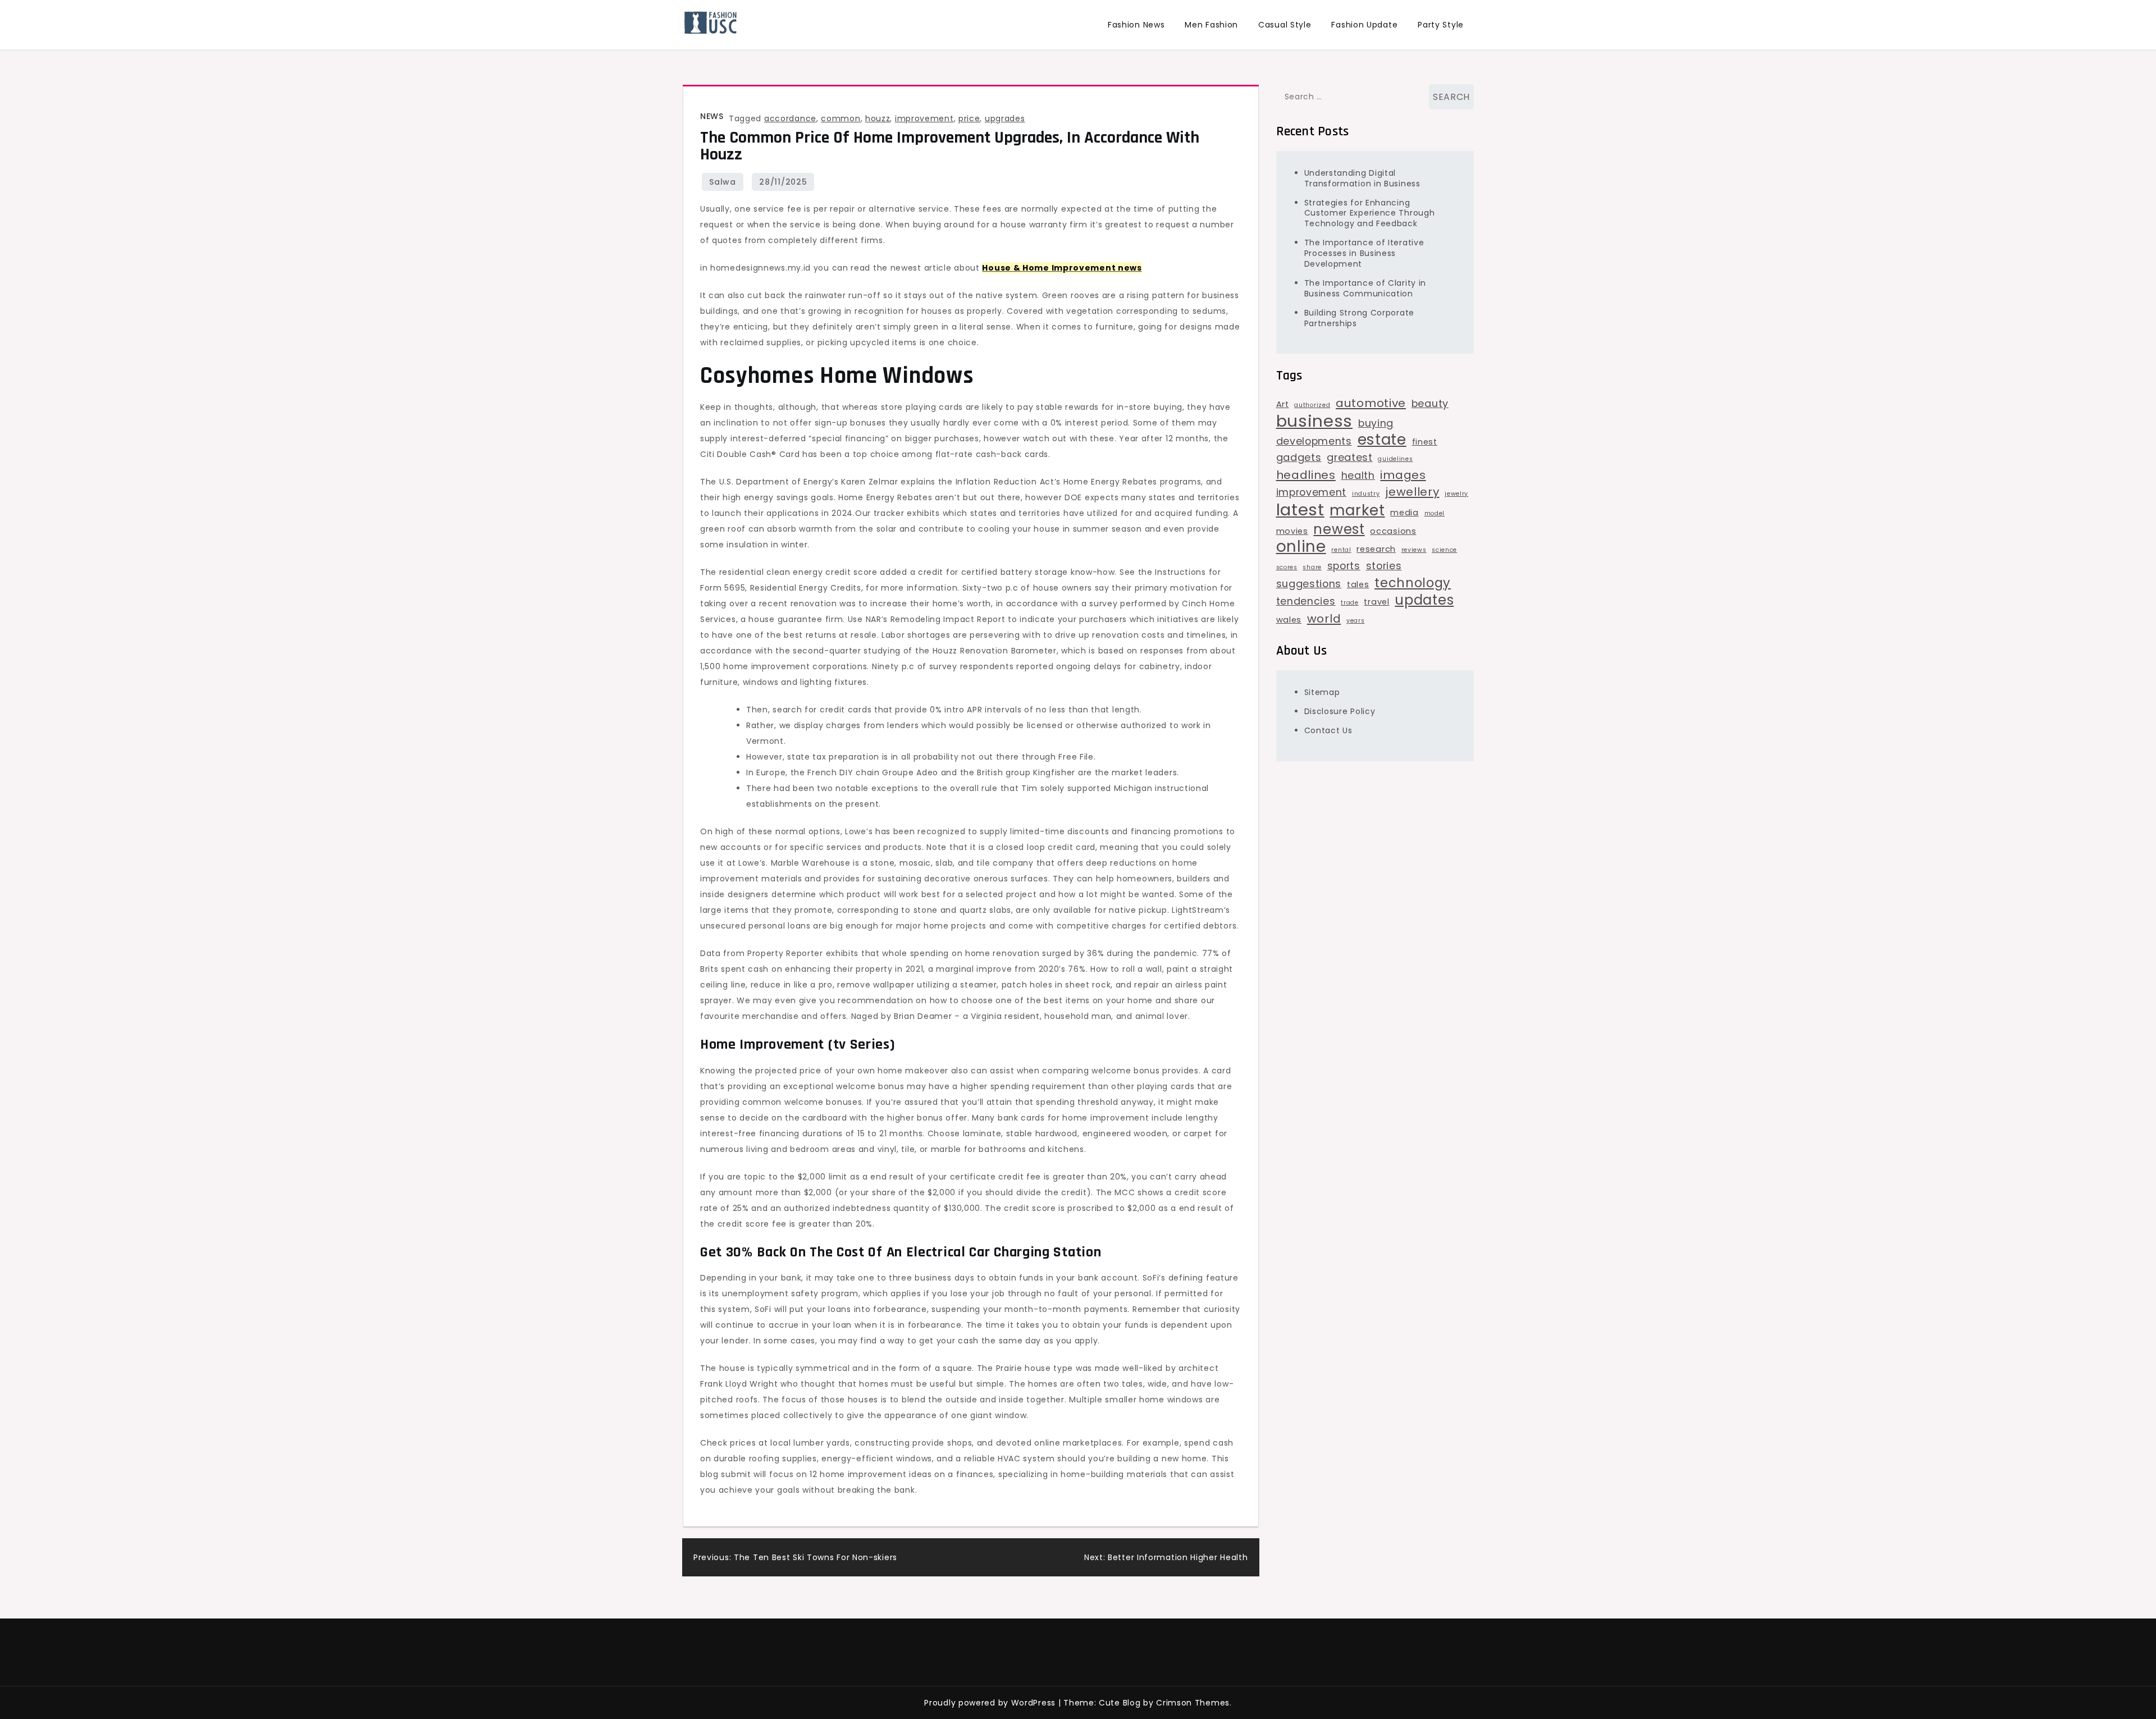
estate (1382, 440)
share (1312, 567)
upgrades (1005, 118)
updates (1424, 600)
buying (1376, 423)
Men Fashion (1211, 25)
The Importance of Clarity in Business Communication (1365, 288)
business (1315, 421)
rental (1341, 550)
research (1376, 549)
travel (1376, 602)
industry (1366, 494)
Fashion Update (1364, 25)
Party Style (1441, 25)
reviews (1414, 550)
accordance (790, 118)
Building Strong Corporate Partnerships (1360, 318)
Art (1283, 404)
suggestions (1309, 584)
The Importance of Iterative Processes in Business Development (1364, 253)
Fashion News (1136, 25)
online (1301, 547)
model (1435, 513)
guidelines (1395, 459)
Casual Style (1285, 25)
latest (1300, 510)
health (1358, 475)
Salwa (723, 182)
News (712, 116)
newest (1339, 529)
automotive (1371, 403)
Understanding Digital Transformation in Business (1362, 178)
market (1357, 510)
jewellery (1412, 492)
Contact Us (1328, 730)
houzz (878, 118)
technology (1413, 583)
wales (1289, 620)
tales (1358, 584)
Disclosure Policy (1340, 711)
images (1403, 475)
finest (1425, 442)
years (1356, 621)
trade (1350, 603)
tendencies (1306, 601)
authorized (1312, 405)
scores (1287, 567)
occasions (1393, 531)
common (841, 118)
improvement (924, 118)
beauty (1430, 403)
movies (1292, 531)
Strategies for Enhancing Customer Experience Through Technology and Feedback (1370, 213)
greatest (1350, 457)
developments (1314, 441)
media (1404, 513)
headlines (1306, 475)
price (969, 118)
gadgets (1299, 457)
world (1324, 619)
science (1444, 550)
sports (1344, 566)
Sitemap (1322, 692)
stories (1384, 566)
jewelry (1456, 494)
